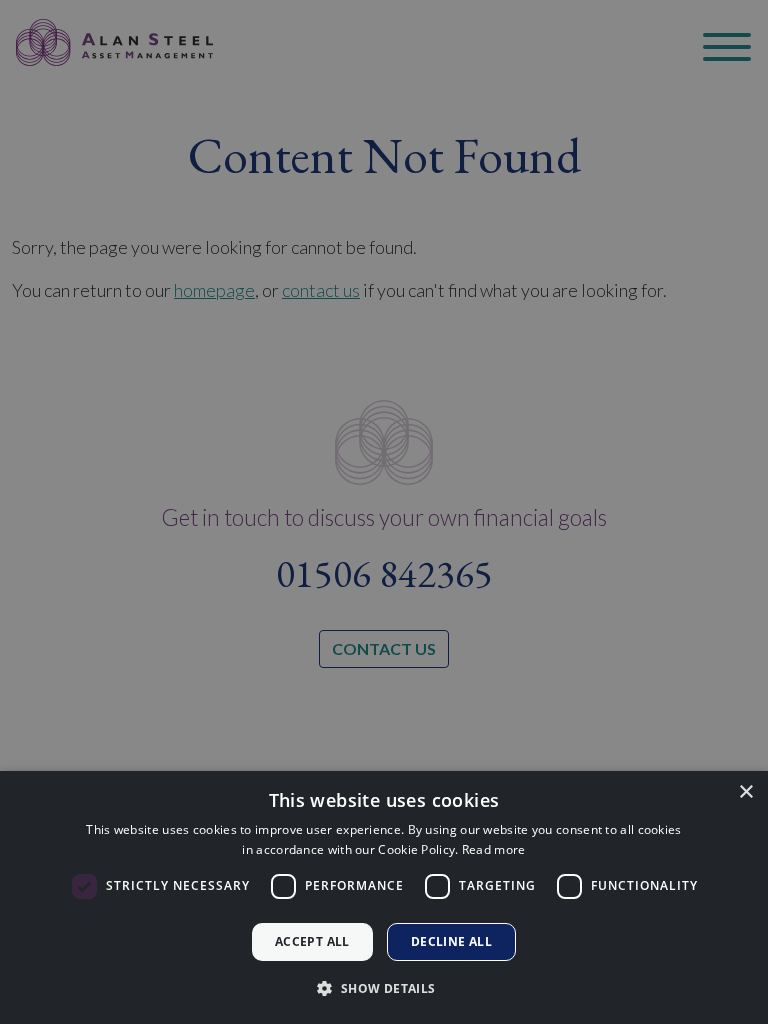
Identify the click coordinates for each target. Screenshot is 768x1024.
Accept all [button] (312, 941)
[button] (383, 988)
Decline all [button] (451, 941)
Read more (494, 849)
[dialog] (384, 897)
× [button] (745, 792)
